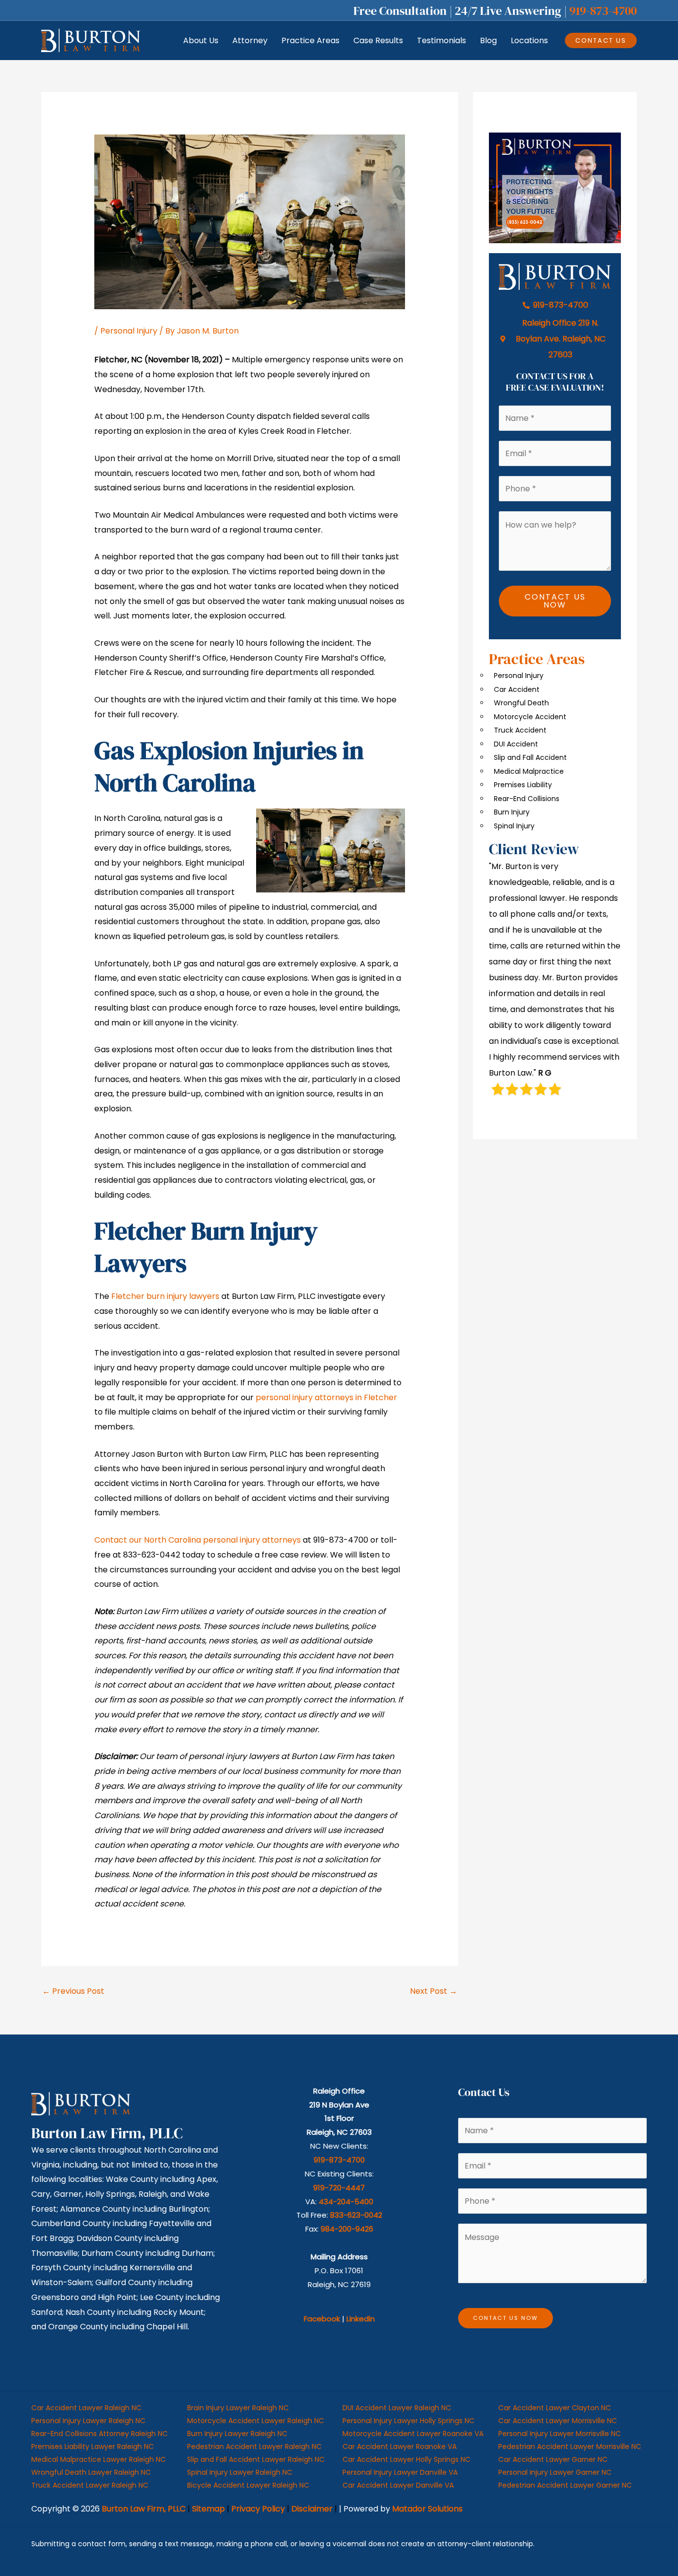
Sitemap (208, 2509)
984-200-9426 (347, 2229)
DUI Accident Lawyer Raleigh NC (397, 2408)
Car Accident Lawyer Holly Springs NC (407, 2459)
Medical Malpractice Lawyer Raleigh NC (99, 2459)
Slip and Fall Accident (530, 757)
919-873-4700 (603, 11)
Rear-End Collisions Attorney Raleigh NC (100, 2434)
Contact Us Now (555, 601)
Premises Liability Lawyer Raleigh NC (93, 2446)
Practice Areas (310, 40)
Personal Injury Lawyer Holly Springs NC (408, 2421)
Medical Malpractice (529, 771)
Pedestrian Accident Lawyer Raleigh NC (254, 2446)
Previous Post (73, 1991)
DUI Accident (516, 744)
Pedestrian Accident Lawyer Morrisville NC (570, 2446)
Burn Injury (512, 812)
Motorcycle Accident (530, 717)
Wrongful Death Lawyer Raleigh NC (91, 2472)
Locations (529, 40)
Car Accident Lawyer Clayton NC (555, 2408)
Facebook (322, 2319)
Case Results (378, 40)
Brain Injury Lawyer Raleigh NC (238, 2408)
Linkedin (361, 2319)
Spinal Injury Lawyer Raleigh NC (240, 2472)
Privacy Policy (258, 2509)
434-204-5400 (346, 2202)
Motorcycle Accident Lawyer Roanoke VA (413, 2434)
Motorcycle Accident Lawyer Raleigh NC (256, 2421)
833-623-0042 (356, 2215)
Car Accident (517, 689)
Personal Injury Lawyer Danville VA (400, 2472)
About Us (201, 40)
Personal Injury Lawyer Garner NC (555, 2472)
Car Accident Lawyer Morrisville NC (558, 2421)
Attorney (250, 40)
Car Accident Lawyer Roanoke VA (400, 2446)
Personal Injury (129, 331)
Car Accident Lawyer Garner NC (553, 2459)
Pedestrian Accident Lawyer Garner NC (565, 2485)
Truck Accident (520, 730)
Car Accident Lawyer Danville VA (398, 2485)
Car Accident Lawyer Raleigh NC (86, 2408)
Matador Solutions (427, 2509)
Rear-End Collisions (527, 799)
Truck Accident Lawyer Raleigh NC (90, 2485)
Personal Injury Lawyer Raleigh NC (88, 2421)
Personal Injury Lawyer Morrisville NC (560, 2434)
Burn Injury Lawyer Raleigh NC (237, 2434)
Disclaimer (312, 2509)
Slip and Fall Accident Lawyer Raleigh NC (256, 2459)
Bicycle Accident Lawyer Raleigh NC (248, 2485)
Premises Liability (523, 785)
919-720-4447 (339, 2188)
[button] (601, 40)
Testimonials (441, 40)
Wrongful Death (521, 703)
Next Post (434, 1991)
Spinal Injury (514, 826)
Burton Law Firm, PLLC (144, 2509)
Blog (488, 40)
